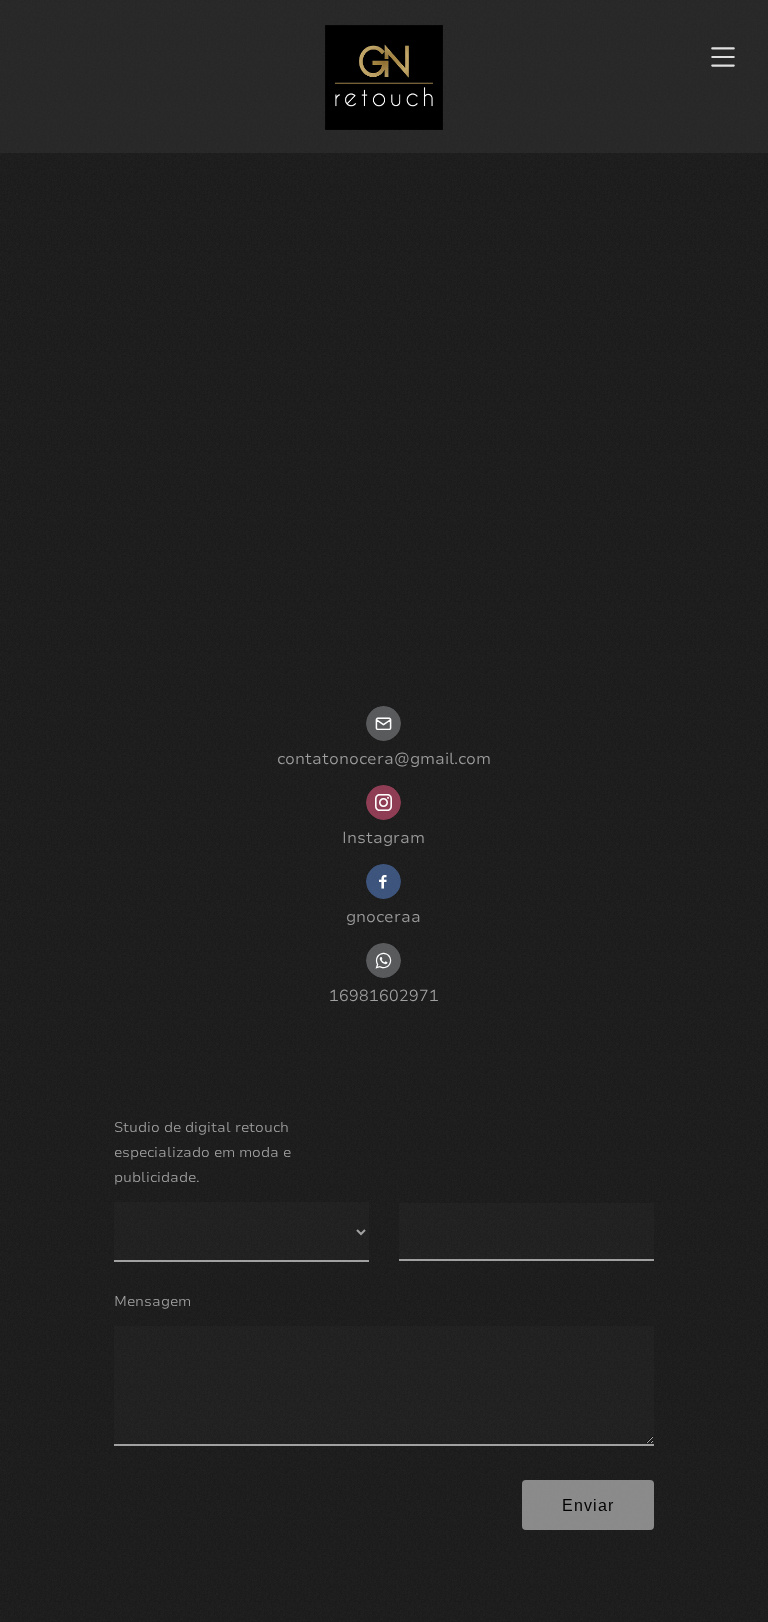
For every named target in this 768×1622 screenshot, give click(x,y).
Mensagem (152, 1301)
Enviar (588, 1505)
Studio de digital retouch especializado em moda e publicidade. (202, 1152)
